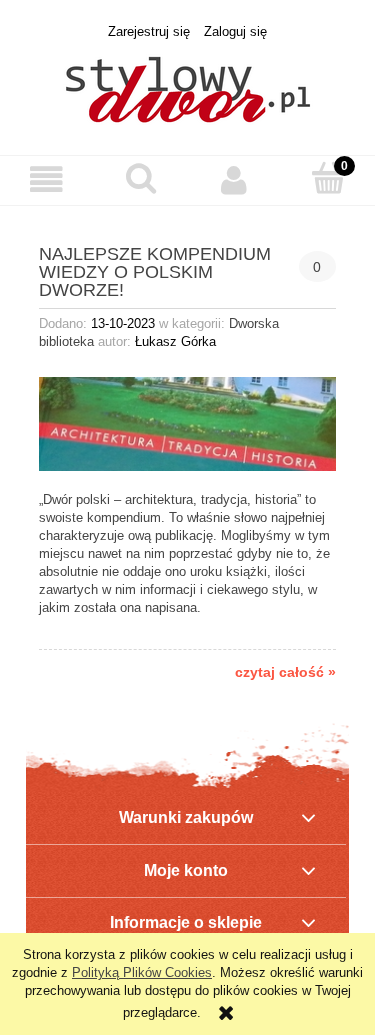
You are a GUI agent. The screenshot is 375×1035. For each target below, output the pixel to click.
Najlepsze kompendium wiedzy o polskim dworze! (155, 271)
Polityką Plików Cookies (142, 972)
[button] (47, 179)
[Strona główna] (188, 87)
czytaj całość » (285, 672)
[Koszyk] (328, 178)
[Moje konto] (235, 179)
